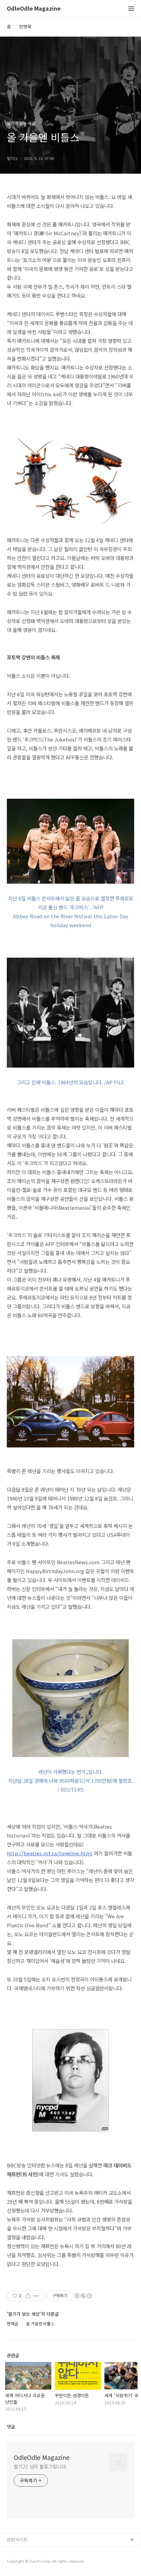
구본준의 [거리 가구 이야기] (33, 2562)
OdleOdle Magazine (34, 9)
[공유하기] (28, 2296)
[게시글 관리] (36, 2296)
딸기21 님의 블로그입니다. (41, 2466)
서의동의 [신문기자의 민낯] (33, 2551)
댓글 (11, 2426)
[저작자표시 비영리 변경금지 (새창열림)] (83, 2296)
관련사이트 (17, 2540)
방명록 (25, 27)
